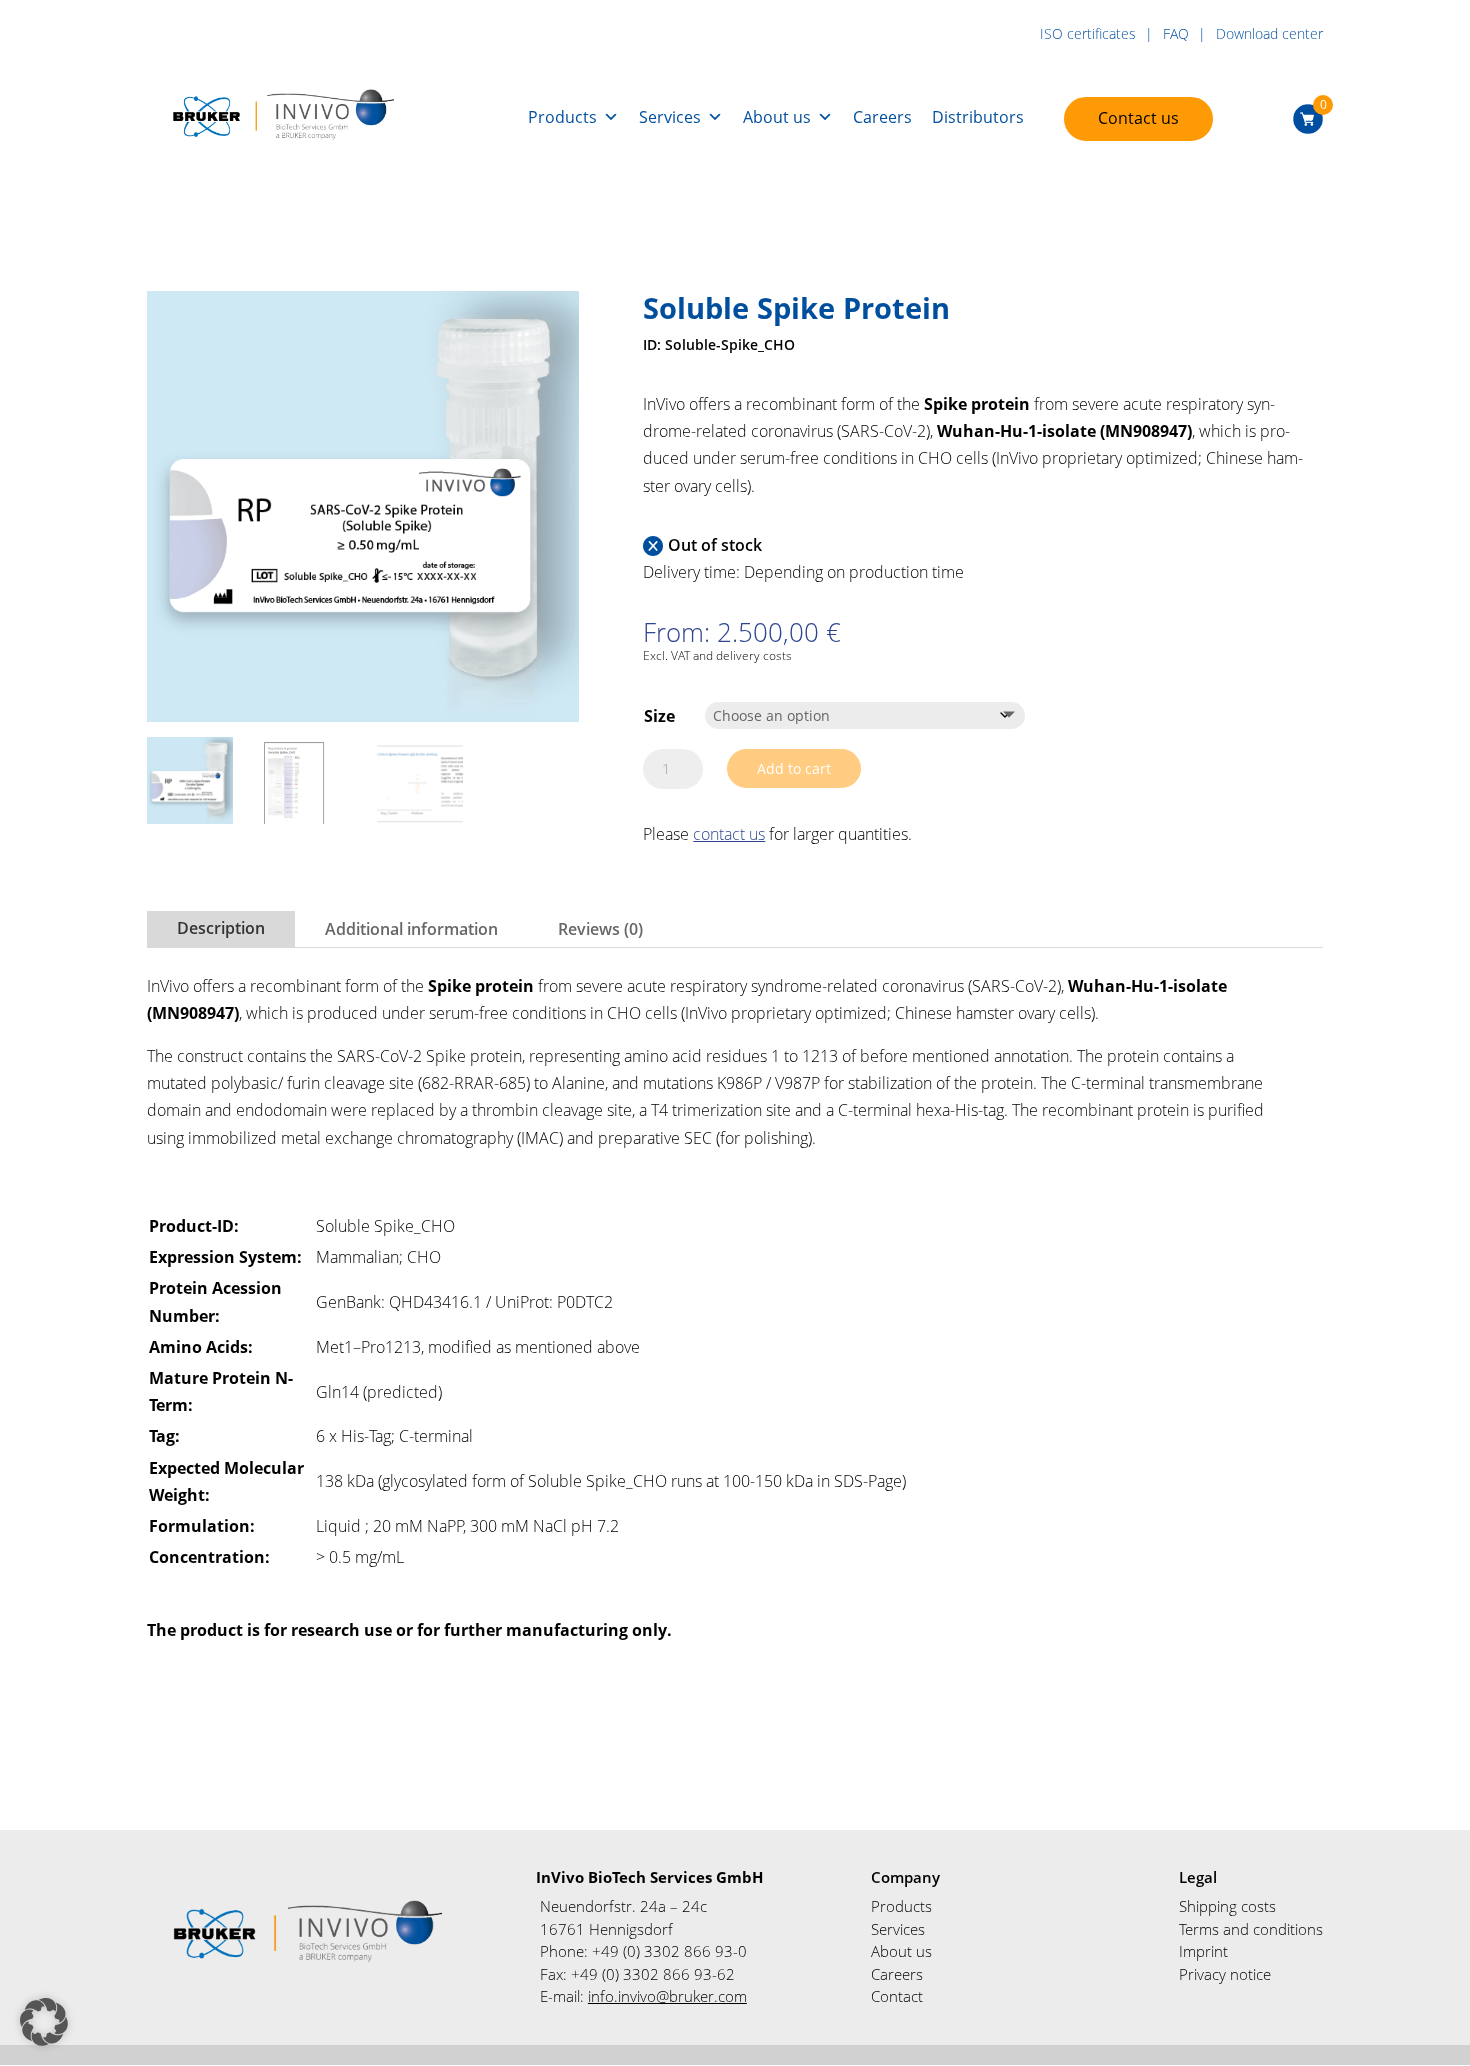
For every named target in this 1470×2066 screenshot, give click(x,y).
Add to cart (794, 768)
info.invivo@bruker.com (667, 1996)
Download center (1269, 34)
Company (905, 1877)
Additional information (411, 929)
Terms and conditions (1251, 1929)
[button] (44, 2022)
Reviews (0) (600, 929)
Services (670, 117)
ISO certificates (1088, 34)
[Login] (1268, 117)
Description (221, 928)
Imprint (1203, 1951)
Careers (882, 117)
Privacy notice (1225, 1974)
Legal (1198, 1877)
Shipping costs (1227, 1906)
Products (562, 117)
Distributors (978, 117)
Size (659, 716)
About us (777, 117)
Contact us (1138, 118)
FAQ (1176, 34)
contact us (729, 834)
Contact (897, 1996)
